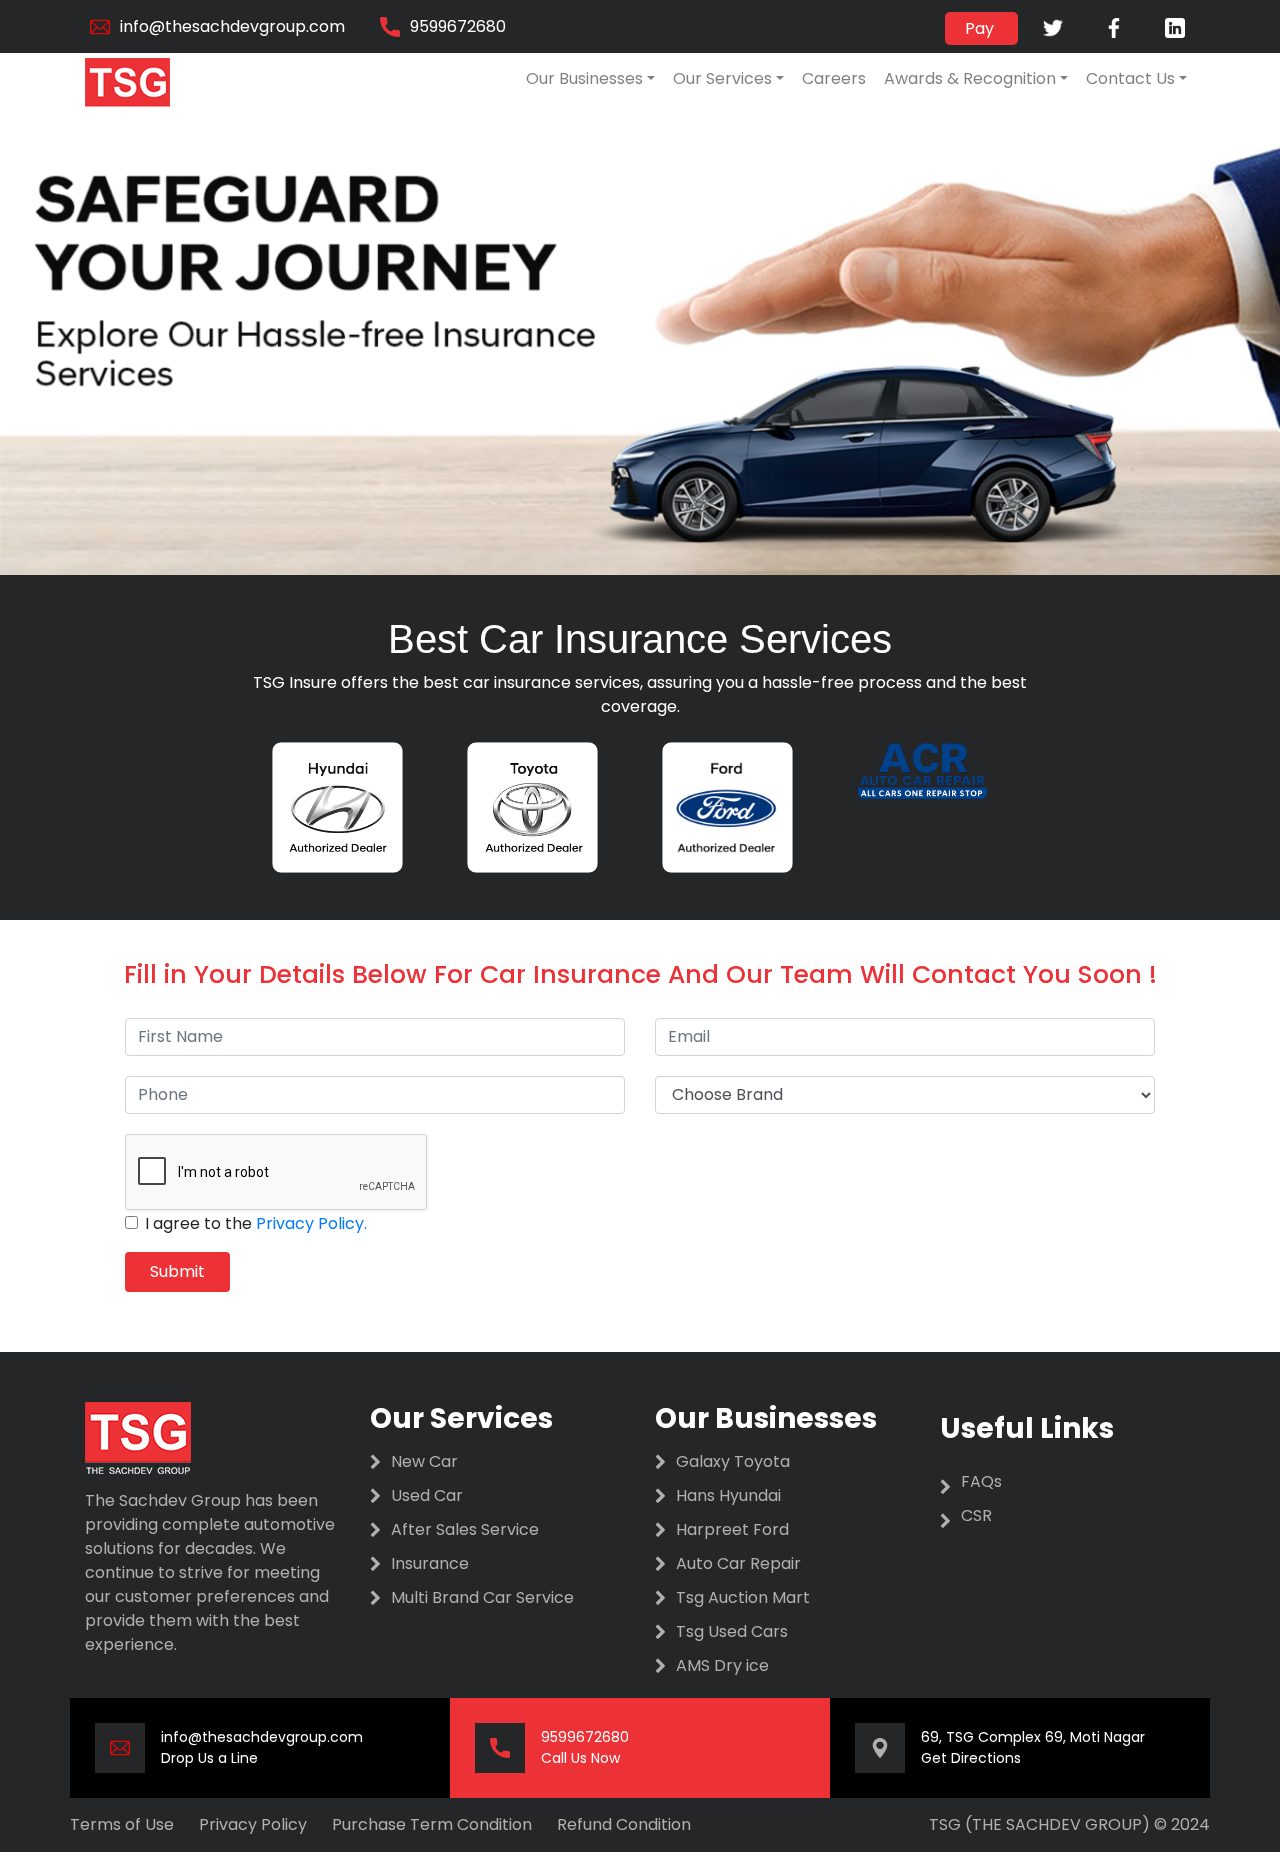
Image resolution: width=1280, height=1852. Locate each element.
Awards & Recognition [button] (970, 78)
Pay (981, 28)
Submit (177, 1271)
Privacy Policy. (311, 1223)
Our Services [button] (722, 78)
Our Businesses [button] (584, 78)
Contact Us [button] (1130, 78)
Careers (834, 78)
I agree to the (256, 1223)
